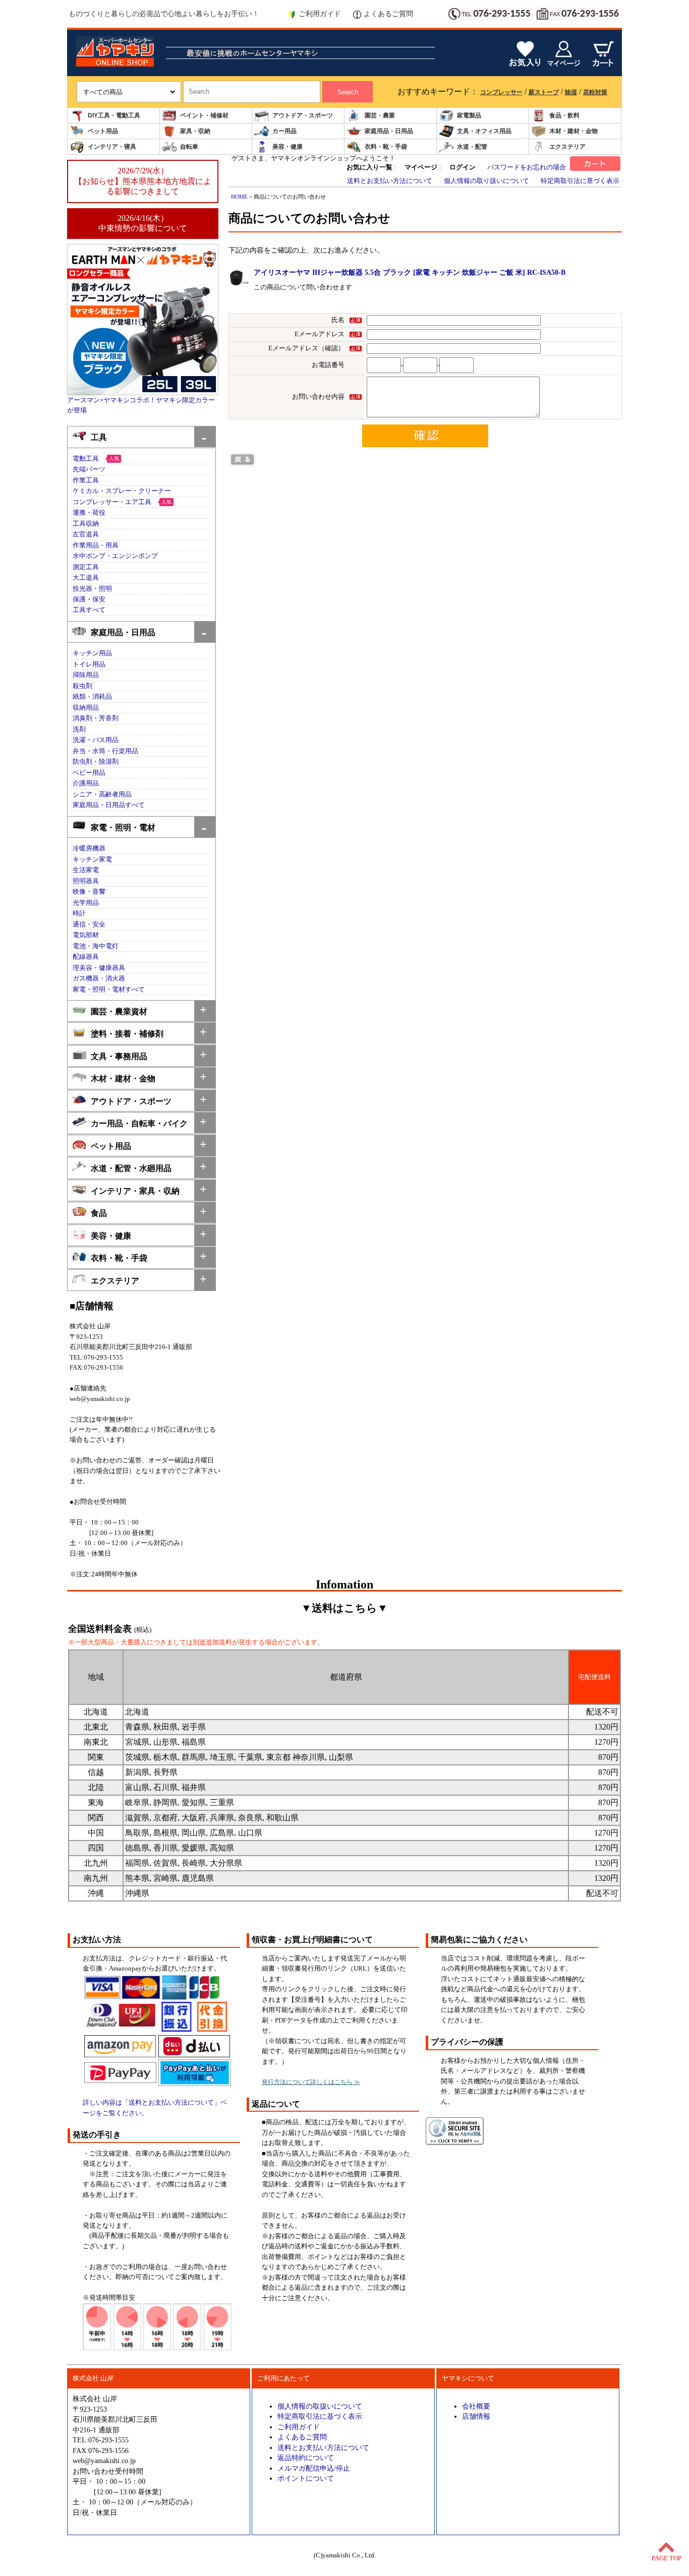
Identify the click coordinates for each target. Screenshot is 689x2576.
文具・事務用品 (119, 1056)
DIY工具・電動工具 (114, 115)
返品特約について (306, 2458)
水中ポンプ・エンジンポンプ (115, 556)
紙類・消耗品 (92, 697)
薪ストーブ (544, 92)
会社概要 (476, 2406)
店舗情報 (476, 2416)
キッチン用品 (92, 653)
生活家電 (86, 870)
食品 (99, 1213)
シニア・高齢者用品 (102, 794)
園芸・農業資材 (119, 1011)
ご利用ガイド (320, 14)
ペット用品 (103, 131)
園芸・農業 (380, 115)
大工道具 (86, 578)
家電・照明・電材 (123, 827)
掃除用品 (86, 675)
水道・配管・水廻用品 (131, 1168)
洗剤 (79, 729)
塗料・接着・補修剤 (127, 1034)
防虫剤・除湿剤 (96, 762)
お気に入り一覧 (369, 167)
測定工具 (86, 567)
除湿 (571, 92)
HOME (239, 197)
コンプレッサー (501, 92)
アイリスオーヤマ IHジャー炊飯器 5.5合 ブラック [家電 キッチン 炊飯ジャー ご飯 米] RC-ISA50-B (410, 272)
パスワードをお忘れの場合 (527, 167)
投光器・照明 (92, 589)
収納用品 (86, 708)
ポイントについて (306, 2478)
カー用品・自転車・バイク (139, 1123)
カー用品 (284, 131)
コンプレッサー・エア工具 (112, 502)
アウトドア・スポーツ (303, 115)
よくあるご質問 (388, 14)
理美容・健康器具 (99, 968)
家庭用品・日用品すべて (109, 805)
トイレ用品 (89, 664)
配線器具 (86, 957)
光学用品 (86, 903)
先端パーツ (89, 469)
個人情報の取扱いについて (320, 2406)
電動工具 (86, 459)
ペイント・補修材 (204, 115)
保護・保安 (89, 599)
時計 (79, 913)
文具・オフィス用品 (484, 131)
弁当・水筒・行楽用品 (105, 751)
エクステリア (567, 147)
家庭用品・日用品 (389, 131)
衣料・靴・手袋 (386, 147)
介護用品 (86, 783)
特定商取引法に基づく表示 (580, 181)
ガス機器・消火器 (99, 978)
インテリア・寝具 (112, 147)
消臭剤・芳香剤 (96, 718)
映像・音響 (89, 892)
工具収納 (86, 524)
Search (348, 92)
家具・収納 (195, 131)
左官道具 (86, 534)
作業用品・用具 (96, 545)
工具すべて (89, 610)
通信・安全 (89, 925)
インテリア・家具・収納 (135, 1191)
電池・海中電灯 (96, 946)
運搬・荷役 (89, 513)
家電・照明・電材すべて (109, 990)
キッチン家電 (92, 860)
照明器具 (86, 881)
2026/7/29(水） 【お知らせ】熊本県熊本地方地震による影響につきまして (143, 181)
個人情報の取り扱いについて (486, 181)
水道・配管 (472, 147)
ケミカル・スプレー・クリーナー (122, 491)
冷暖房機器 (89, 848)
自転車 (189, 147)
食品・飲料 (564, 115)
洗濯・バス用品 (96, 740)
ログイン (463, 167)
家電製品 (469, 115)
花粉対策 (595, 92)
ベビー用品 (89, 773)
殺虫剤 (82, 686)
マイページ (421, 167)
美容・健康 (288, 147)
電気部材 (86, 935)
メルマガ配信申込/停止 (314, 2468)
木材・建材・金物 (573, 131)
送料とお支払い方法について (390, 181)
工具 (99, 437)
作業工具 (86, 480)
